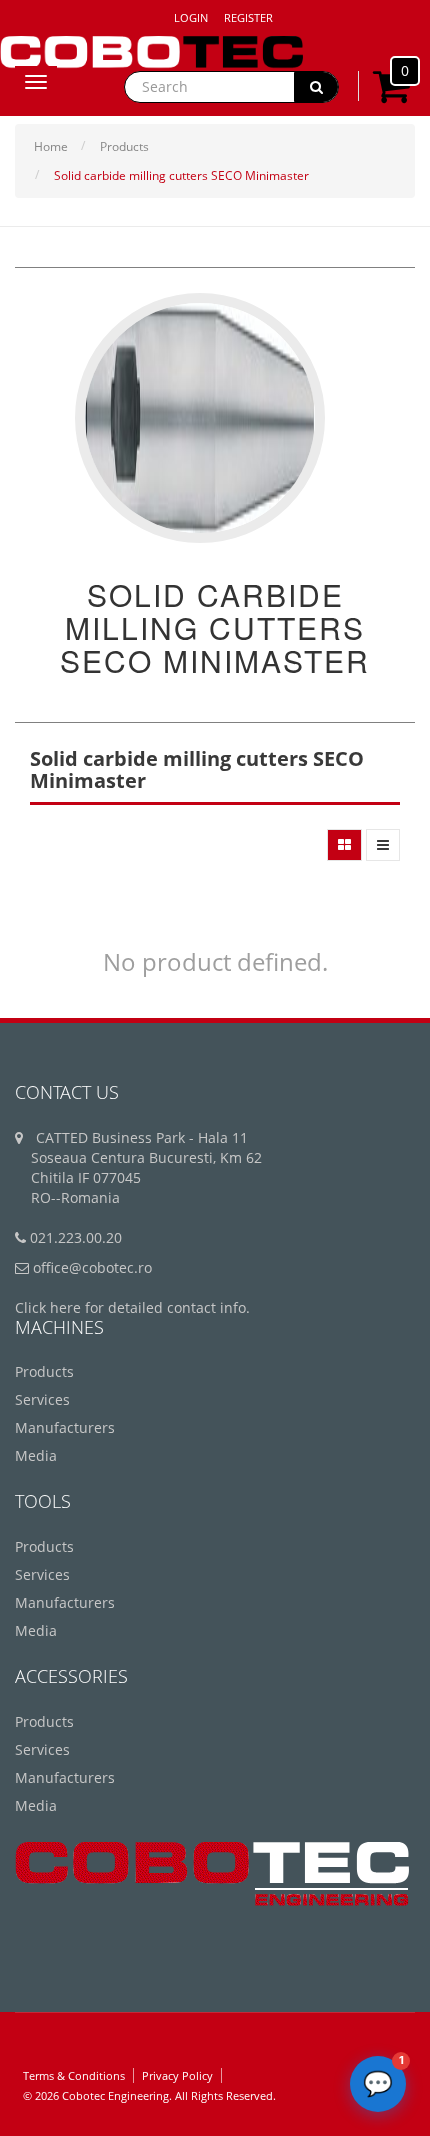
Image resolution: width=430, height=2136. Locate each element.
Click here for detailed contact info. (132, 1307)
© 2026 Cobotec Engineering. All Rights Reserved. (149, 2095)
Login (191, 17)
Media (36, 1455)
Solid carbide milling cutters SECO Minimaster (181, 175)
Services (42, 1399)
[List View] (383, 845)
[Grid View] (344, 845)
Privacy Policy (177, 2075)
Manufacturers (65, 1427)
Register (248, 17)
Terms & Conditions (74, 2075)
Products (124, 146)
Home (51, 146)
